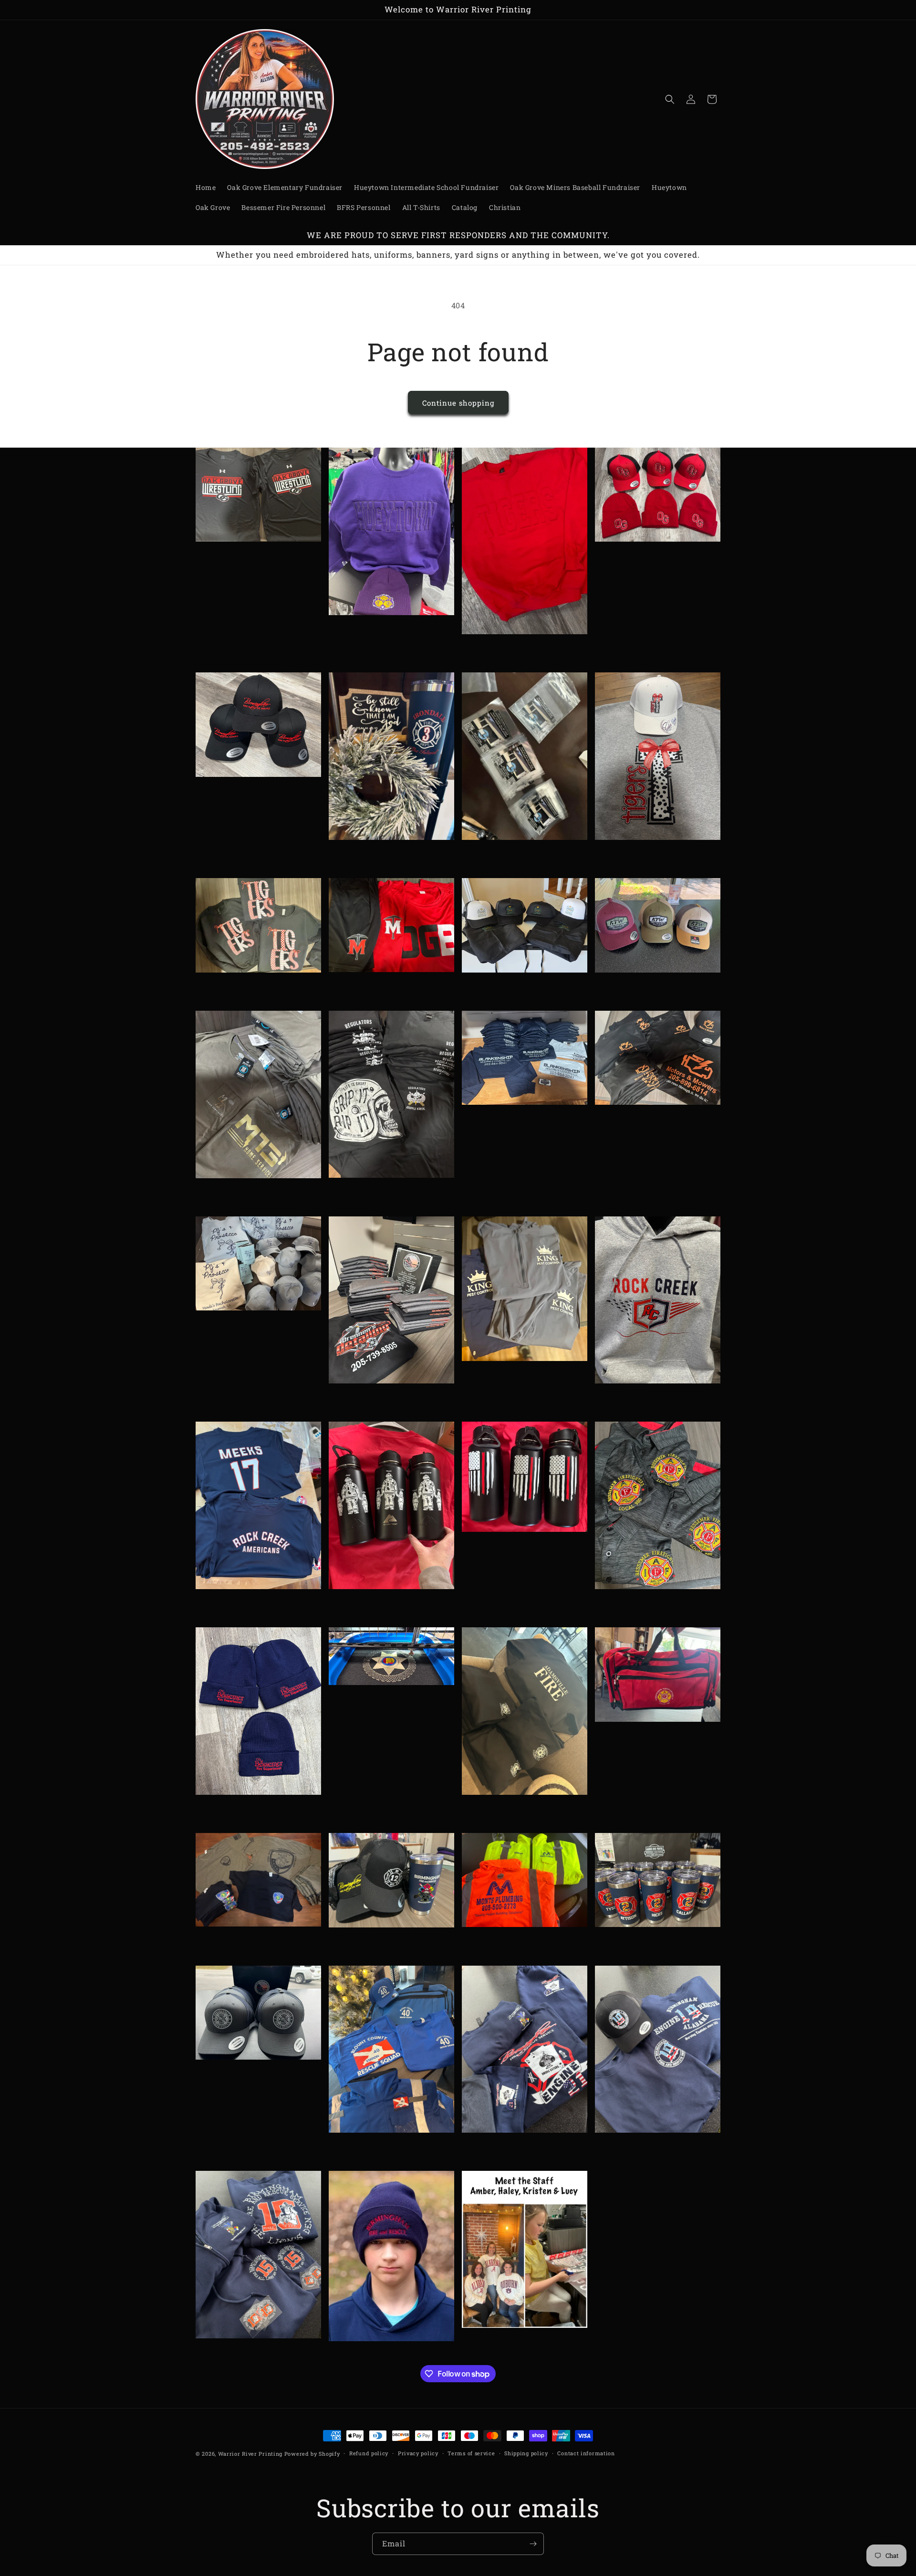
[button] (670, 99)
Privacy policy (418, 2453)
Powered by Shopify (312, 2454)
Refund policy (369, 2453)
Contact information (586, 2453)
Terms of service (471, 2453)
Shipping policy (526, 2453)
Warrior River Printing (250, 2454)
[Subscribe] (533, 2544)
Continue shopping (458, 403)
